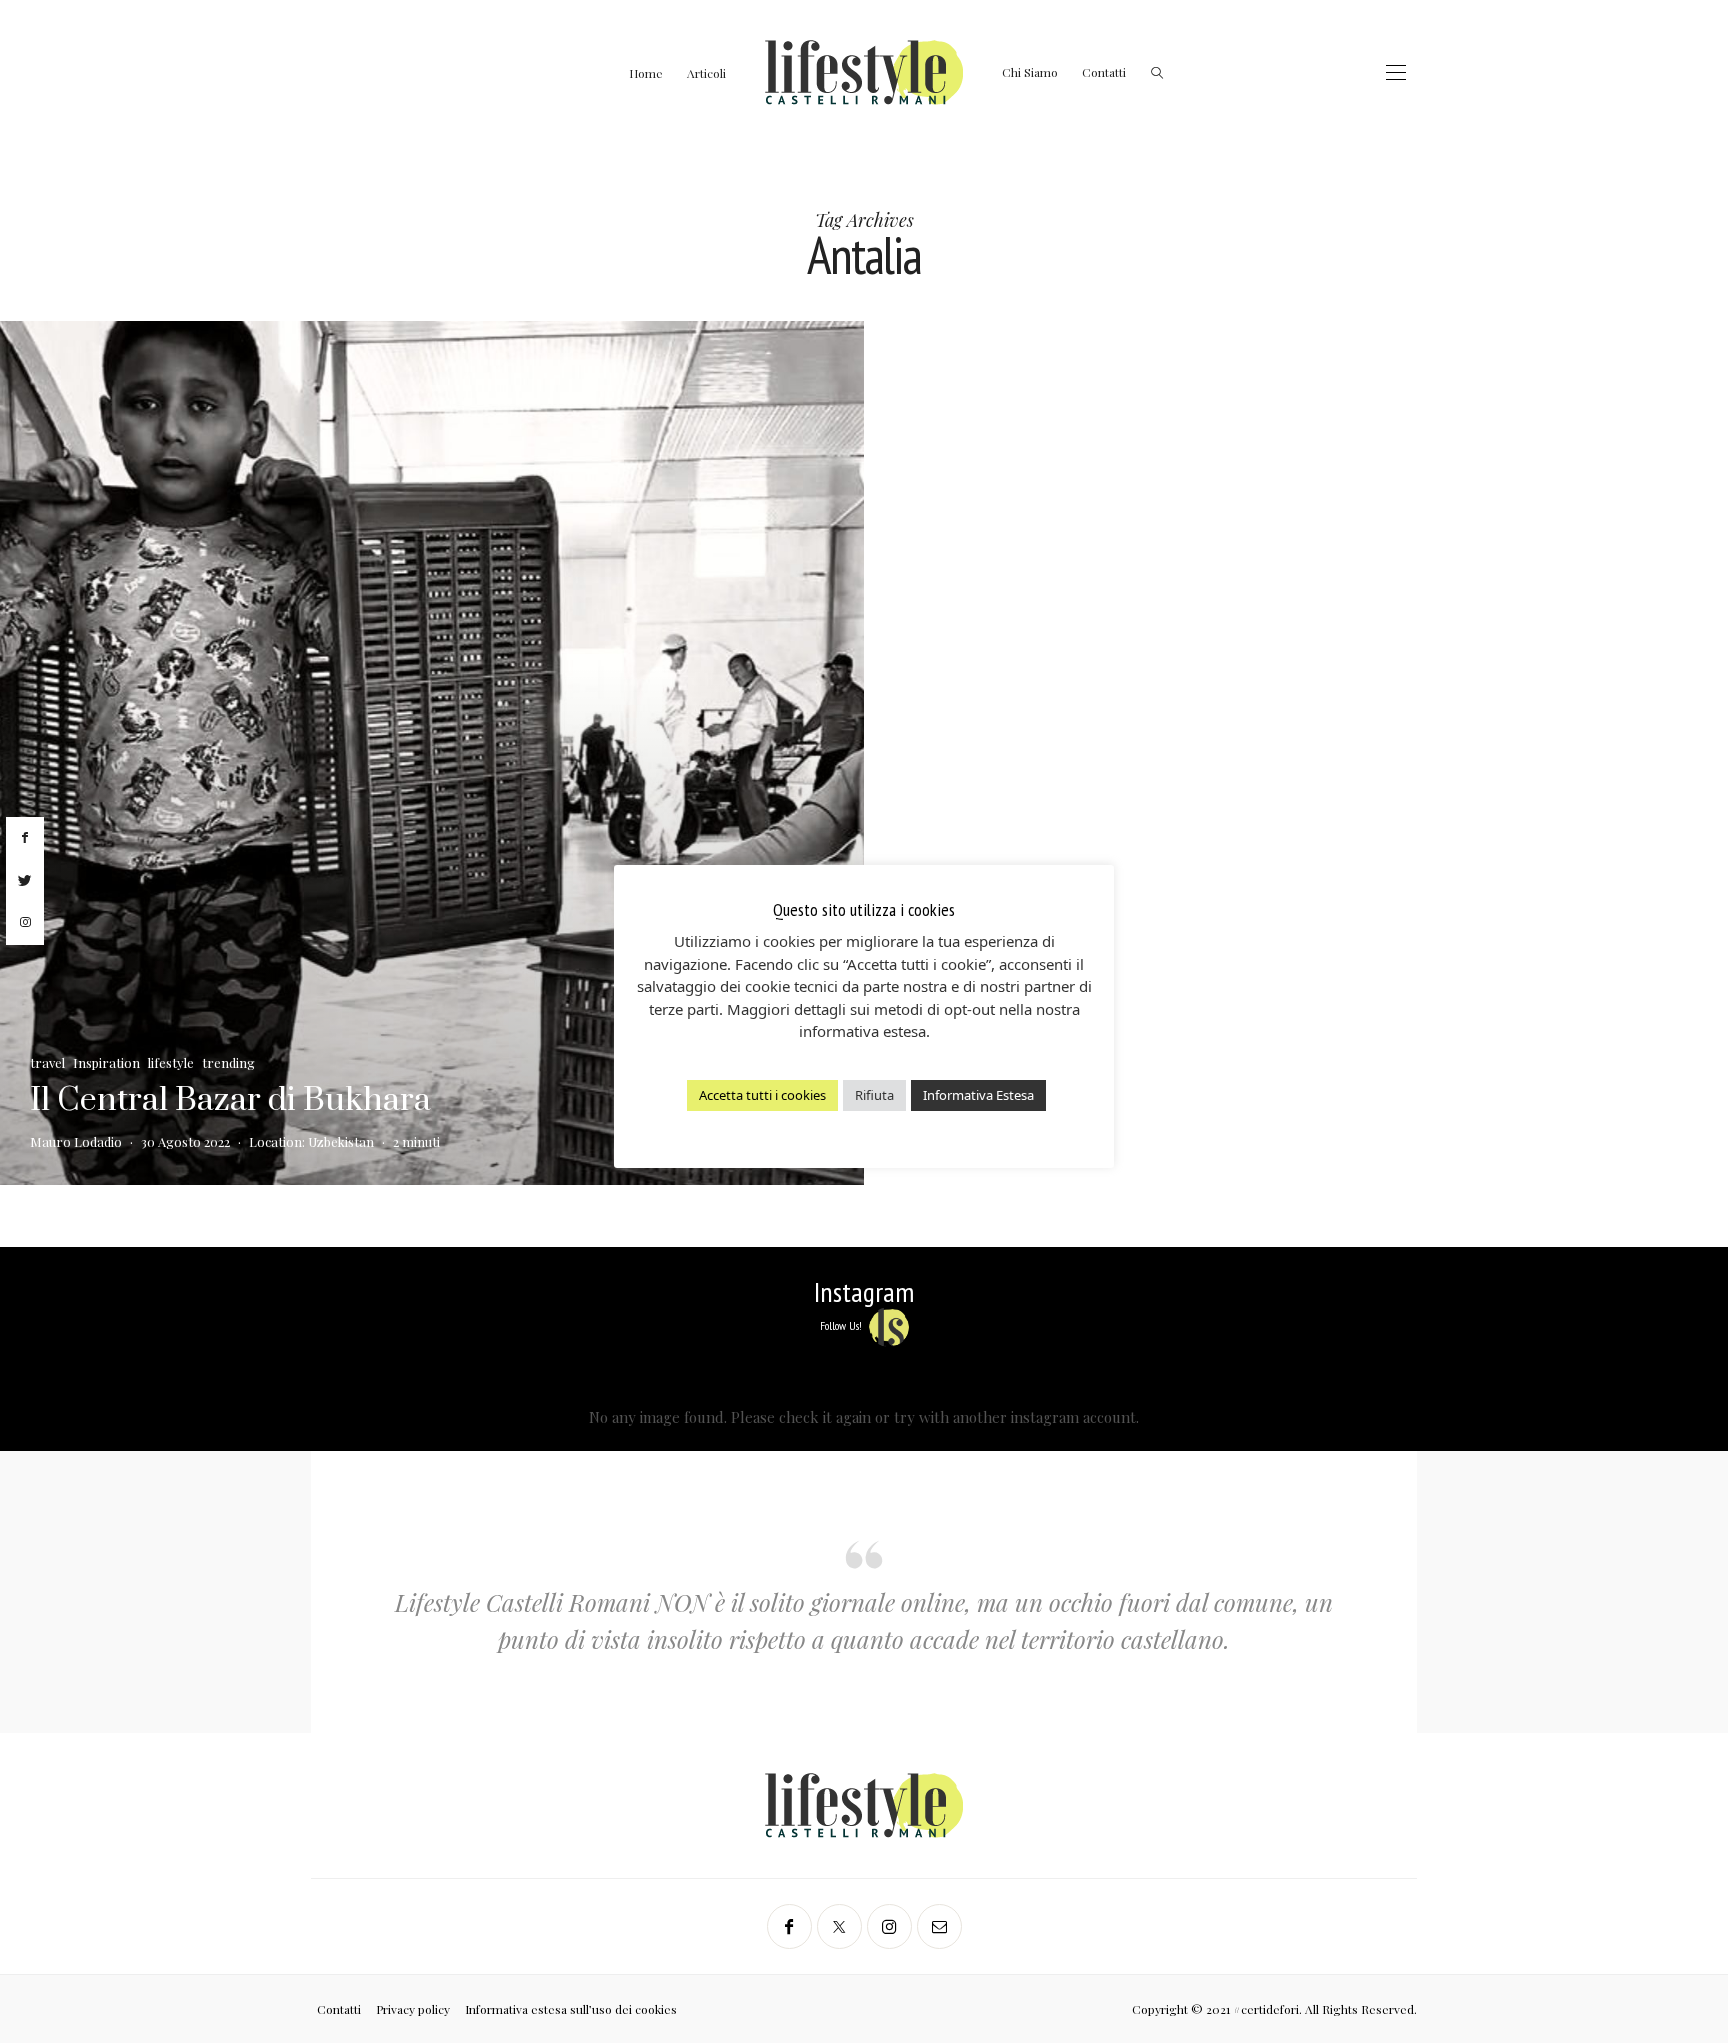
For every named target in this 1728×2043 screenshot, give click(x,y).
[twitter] (25, 881)
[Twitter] (839, 1926)
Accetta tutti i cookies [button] (762, 1095)
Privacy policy (413, 2009)
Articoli (706, 73)
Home (646, 73)
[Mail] (939, 1926)
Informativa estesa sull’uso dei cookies (571, 2009)
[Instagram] (889, 1926)
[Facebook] (789, 1926)
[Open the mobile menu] (1396, 72)
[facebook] (25, 838)
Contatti (1104, 72)
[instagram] (25, 923)
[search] (1157, 72)
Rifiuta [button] (874, 1095)
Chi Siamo (1030, 72)
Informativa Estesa (978, 1095)
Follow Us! (842, 1325)
